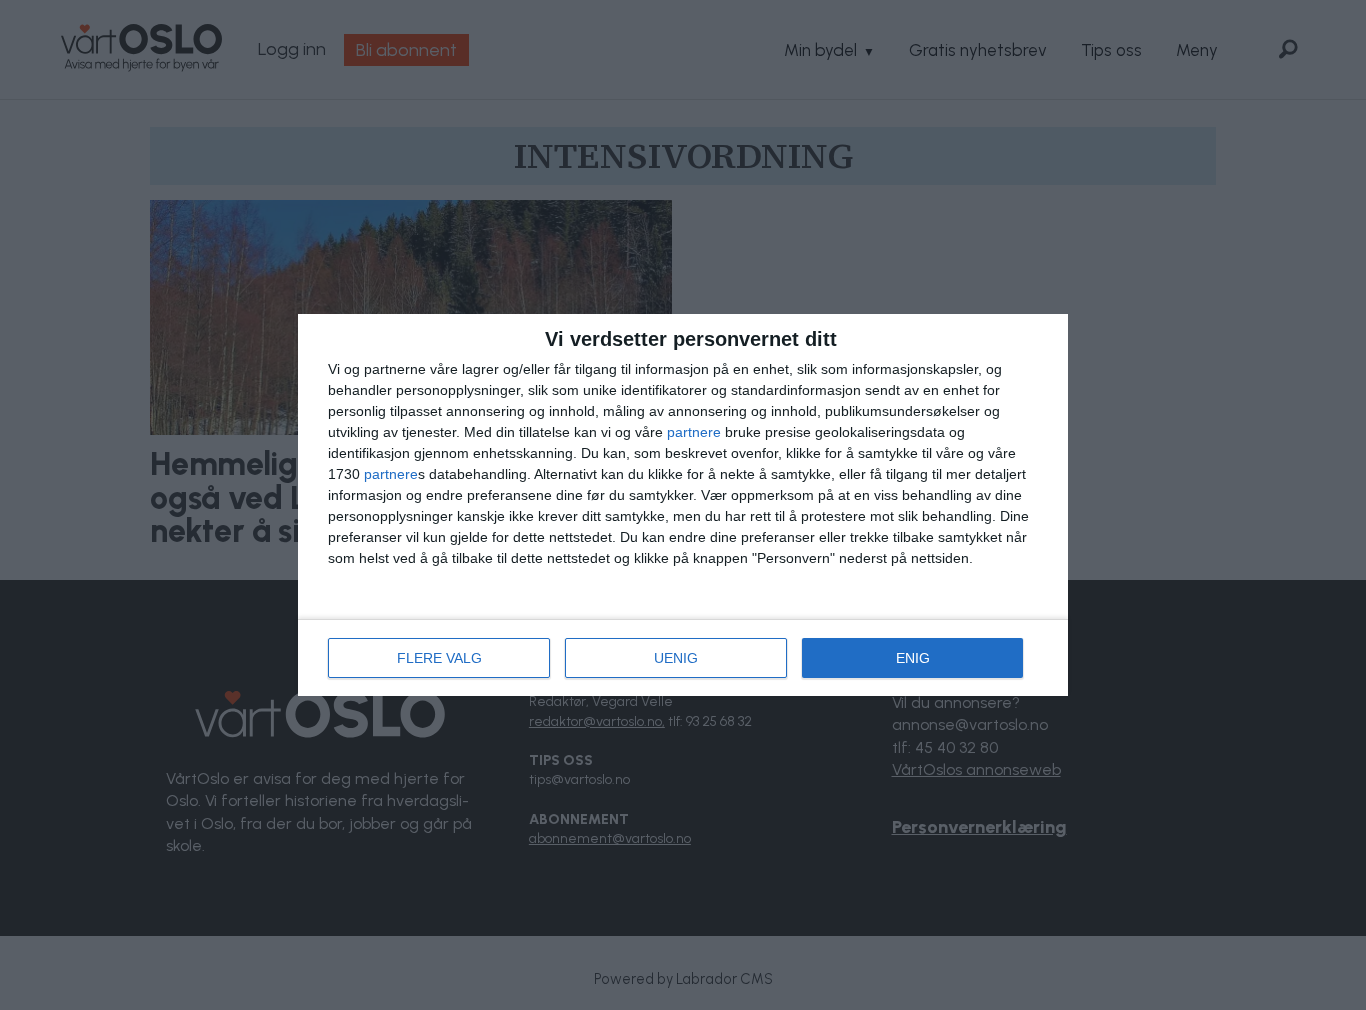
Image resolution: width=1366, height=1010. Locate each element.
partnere (694, 432)
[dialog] (683, 505)
